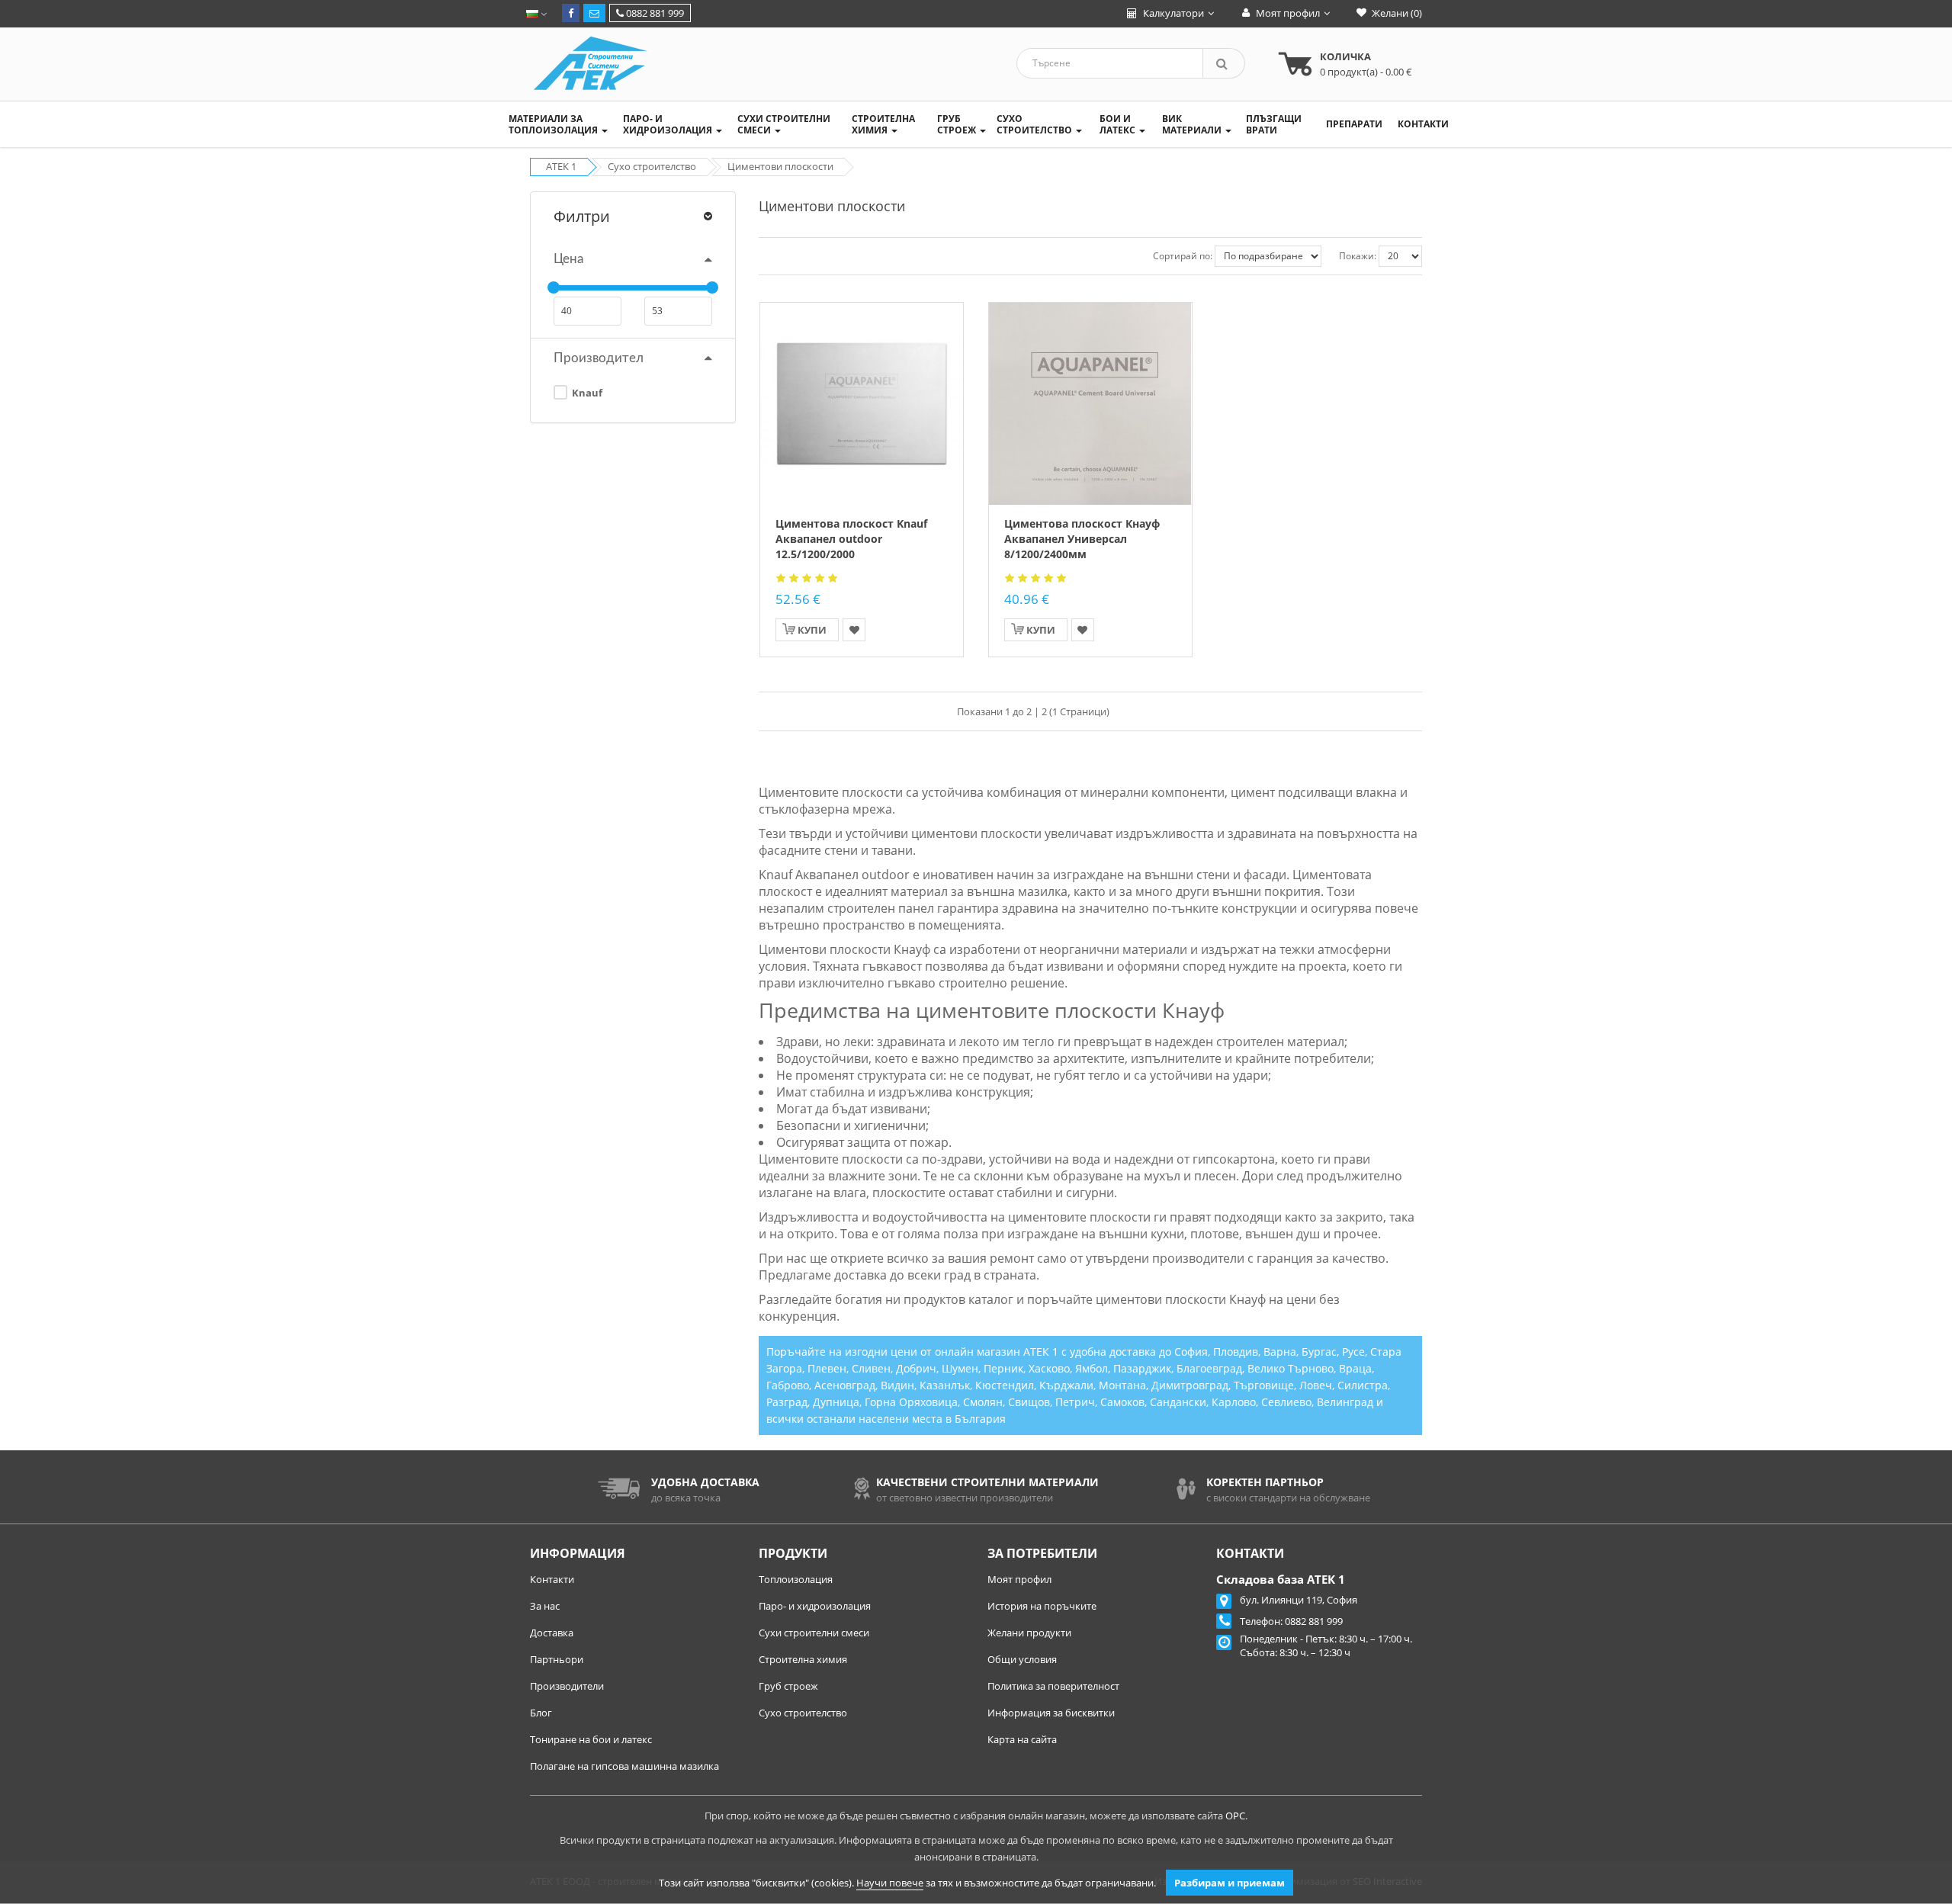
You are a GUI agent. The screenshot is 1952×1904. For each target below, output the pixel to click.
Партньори (557, 1659)
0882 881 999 (654, 13)
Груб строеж (788, 1686)
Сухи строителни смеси (814, 1633)
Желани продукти (1029, 1633)
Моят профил (1019, 1579)
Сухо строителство (803, 1713)
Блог (541, 1713)
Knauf (586, 393)
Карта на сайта (1022, 1739)
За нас (545, 1606)
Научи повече (890, 1883)
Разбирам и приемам (1230, 1883)
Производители (567, 1686)
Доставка (552, 1633)
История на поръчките (1042, 1606)
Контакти (552, 1579)
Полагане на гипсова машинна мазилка (624, 1766)
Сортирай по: (1183, 256)
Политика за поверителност (1053, 1686)
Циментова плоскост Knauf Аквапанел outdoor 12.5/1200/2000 (851, 539)
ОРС (1235, 1816)
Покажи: (1358, 256)
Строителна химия (803, 1659)
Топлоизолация (796, 1579)
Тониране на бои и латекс (591, 1739)
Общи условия (1022, 1659)
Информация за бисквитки (1051, 1713)
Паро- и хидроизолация (815, 1606)
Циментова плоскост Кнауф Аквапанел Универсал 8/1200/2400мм (1082, 539)
